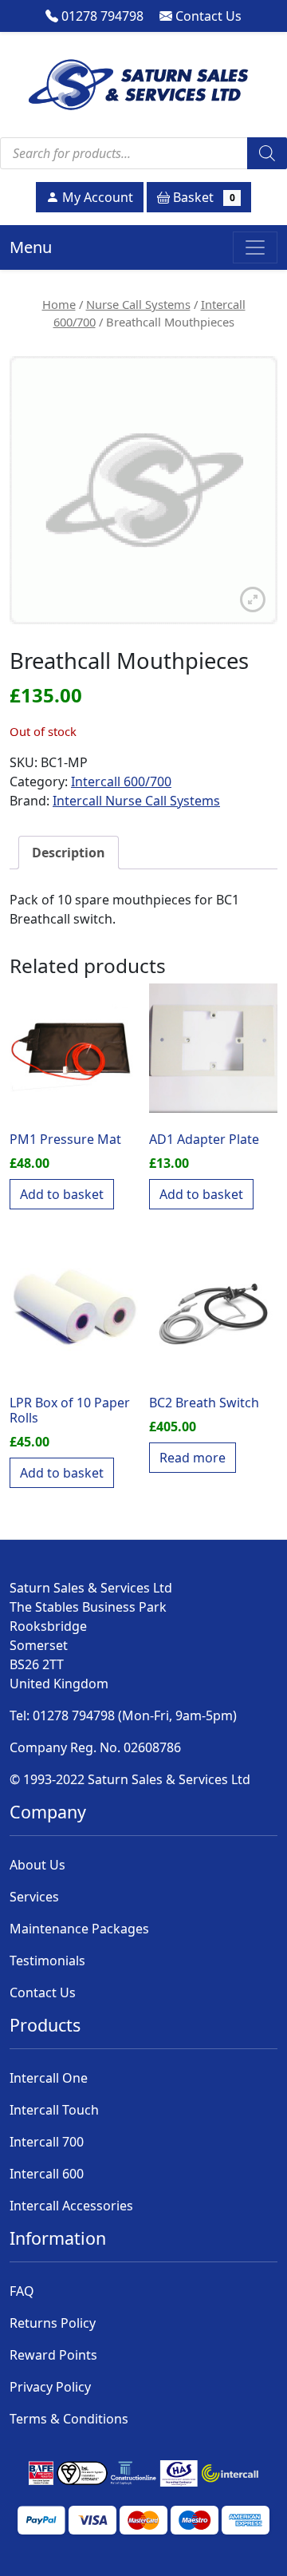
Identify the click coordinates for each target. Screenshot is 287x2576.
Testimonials (47, 1961)
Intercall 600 (47, 2174)
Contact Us (207, 16)
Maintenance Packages (79, 1929)
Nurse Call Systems (138, 304)
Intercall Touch (54, 2110)
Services (34, 1897)
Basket (202, 197)
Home (59, 304)
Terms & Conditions (69, 2419)
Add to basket (62, 1194)
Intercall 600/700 (121, 782)
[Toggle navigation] (255, 247)
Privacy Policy (50, 2387)
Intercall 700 (47, 2142)
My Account (96, 197)
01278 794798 (101, 16)
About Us (37, 1865)
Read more (193, 1458)
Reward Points (53, 2355)
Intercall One (49, 2078)
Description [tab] (69, 853)
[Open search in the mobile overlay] (143, 153)
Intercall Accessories (71, 2206)
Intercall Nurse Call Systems (136, 801)
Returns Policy (53, 2323)
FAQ (22, 2291)
